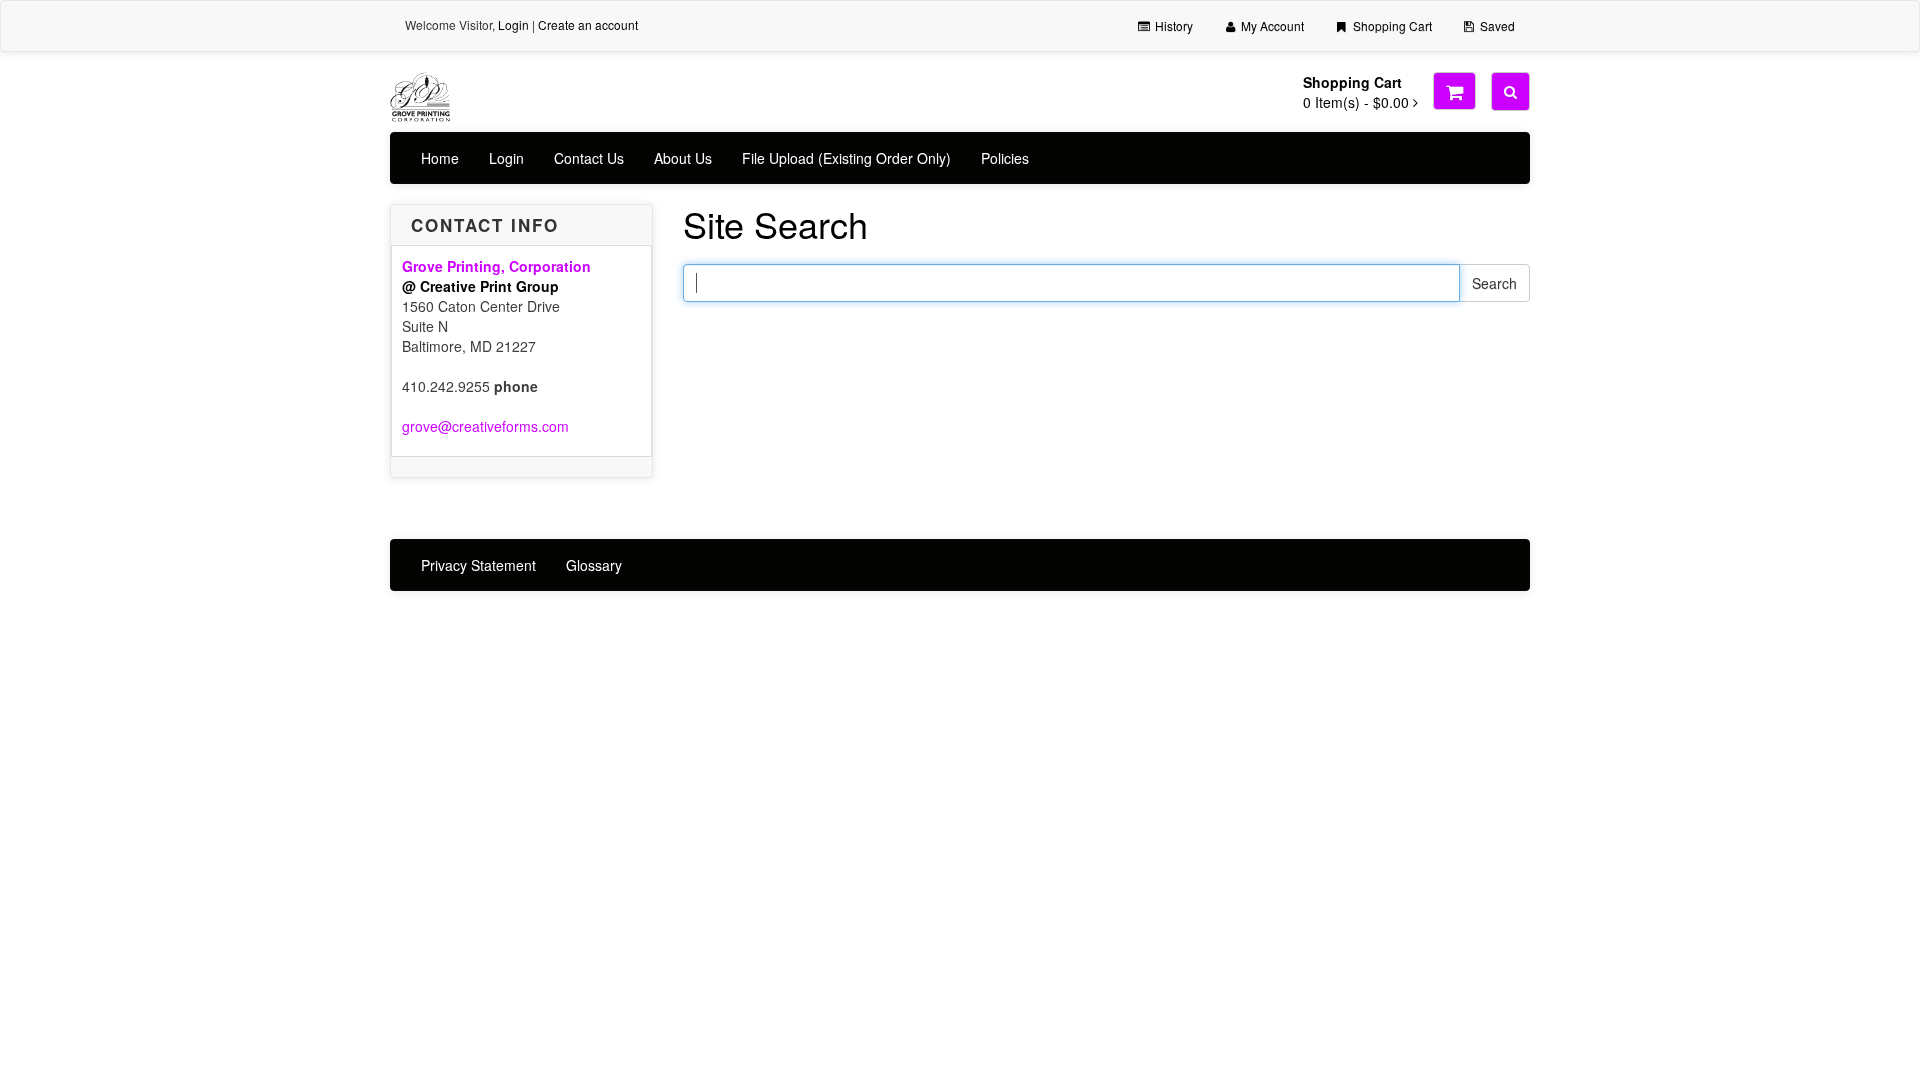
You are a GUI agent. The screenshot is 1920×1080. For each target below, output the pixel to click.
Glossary (594, 565)
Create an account (588, 24)
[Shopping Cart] (1454, 91)
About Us (683, 158)
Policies (1005, 158)
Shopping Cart (1391, 25)
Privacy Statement (478, 565)
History (1172, 25)
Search (1494, 283)
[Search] (1510, 91)
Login (513, 24)
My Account (1271, 25)
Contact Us (589, 158)
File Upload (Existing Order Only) (846, 158)
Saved (1496, 25)
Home (440, 158)
